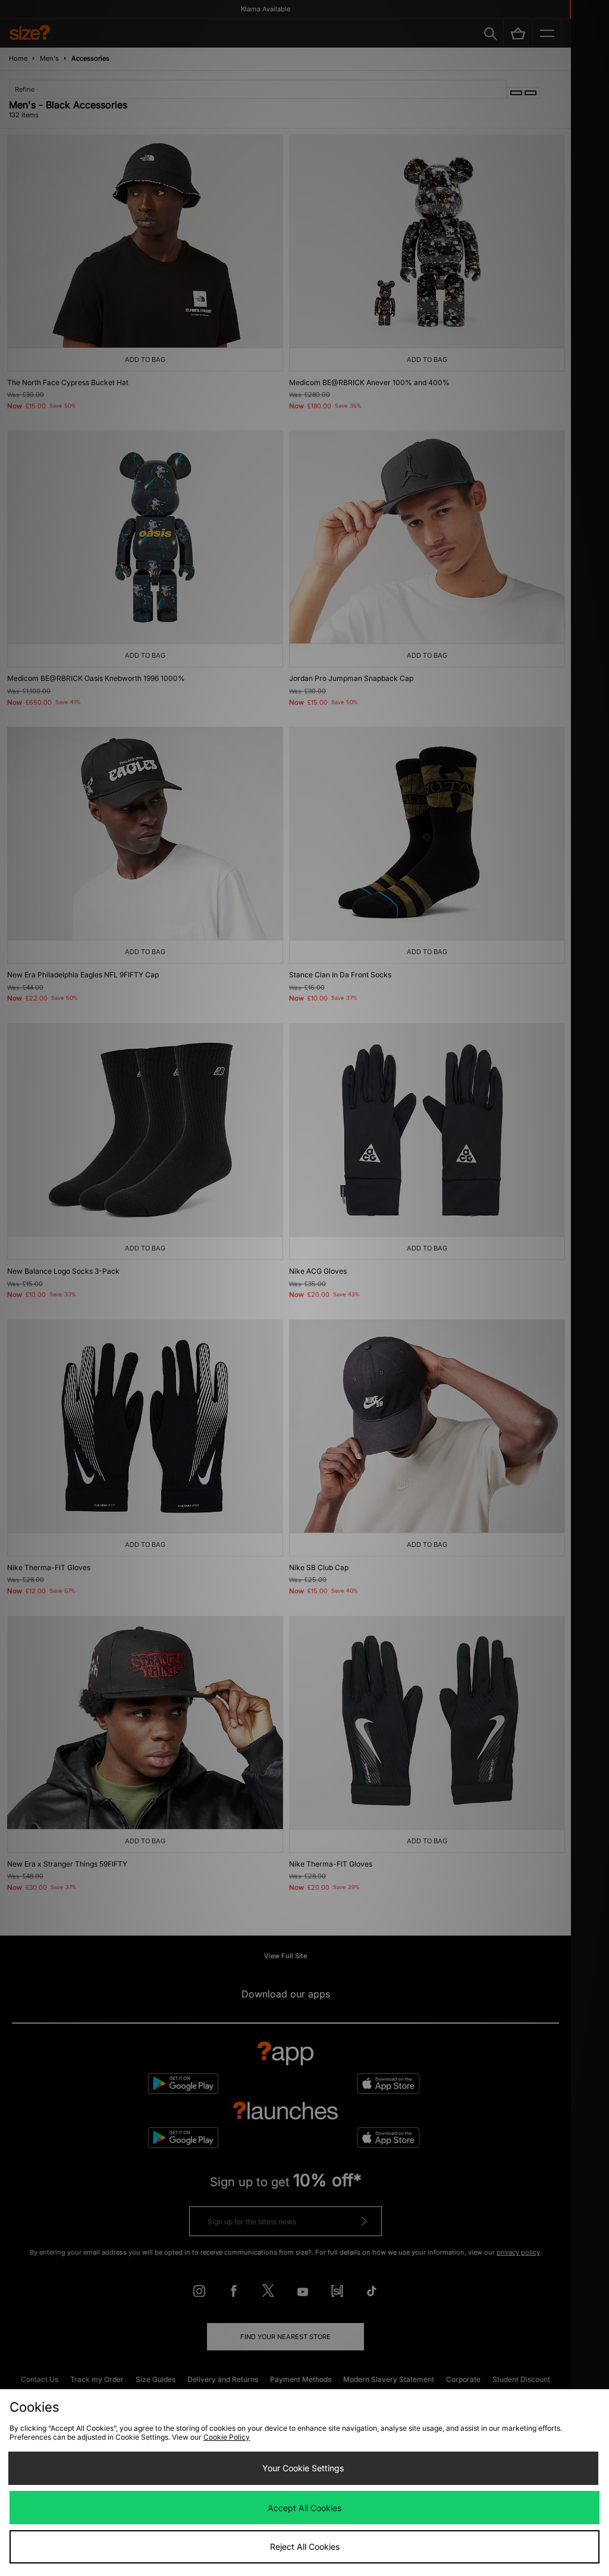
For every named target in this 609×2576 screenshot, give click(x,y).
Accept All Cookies (304, 2508)
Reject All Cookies (305, 2547)
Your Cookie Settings (303, 2468)
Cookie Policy (227, 2437)
